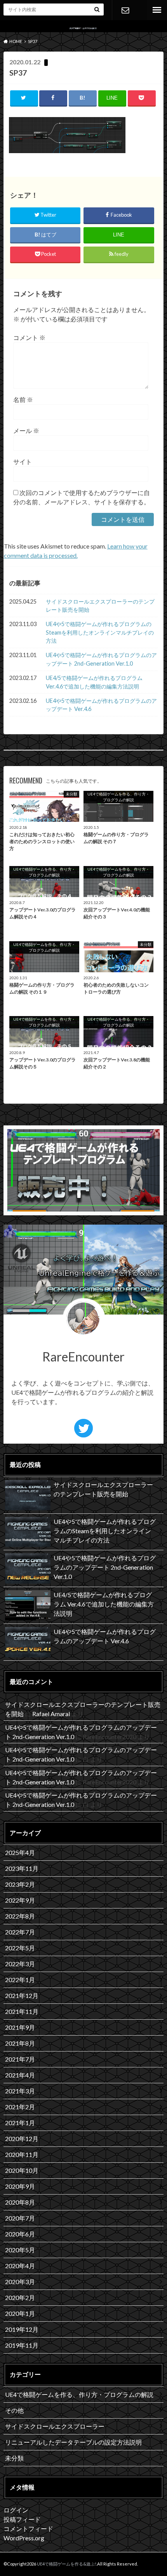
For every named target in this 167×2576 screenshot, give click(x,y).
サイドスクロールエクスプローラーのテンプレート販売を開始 (100, 606)
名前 (23, 399)
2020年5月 (20, 2250)
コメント (29, 337)
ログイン (16, 2510)
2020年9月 (20, 2186)
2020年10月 (22, 2170)
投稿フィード (22, 2519)
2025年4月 (20, 1852)
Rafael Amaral (51, 1714)
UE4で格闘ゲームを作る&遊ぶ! (67, 2564)
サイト (23, 462)
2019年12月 (22, 2329)
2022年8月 (20, 1916)
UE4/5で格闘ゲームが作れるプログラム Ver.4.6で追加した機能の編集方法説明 (94, 682)
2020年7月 (20, 2218)
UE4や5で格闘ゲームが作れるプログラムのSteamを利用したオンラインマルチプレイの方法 (100, 632)
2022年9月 (20, 1900)
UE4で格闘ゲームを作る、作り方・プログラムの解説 (79, 2394)
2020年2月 (20, 2297)
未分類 (14, 2458)
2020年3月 (20, 2282)
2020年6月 (20, 2234)
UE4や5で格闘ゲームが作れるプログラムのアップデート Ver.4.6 (101, 705)
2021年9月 (20, 2027)
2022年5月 (20, 1948)
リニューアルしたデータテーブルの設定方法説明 (73, 2442)
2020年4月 (20, 2266)
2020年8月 (20, 2202)
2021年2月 (20, 2107)
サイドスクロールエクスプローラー (55, 2426)
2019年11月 (22, 2345)
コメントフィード (28, 2529)
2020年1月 (20, 2313)
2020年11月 (22, 2154)
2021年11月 (22, 2011)
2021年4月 (20, 2075)
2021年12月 (22, 1995)
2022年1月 (20, 1980)
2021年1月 (20, 2123)
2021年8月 (20, 2043)
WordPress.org (24, 2538)
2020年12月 (22, 2139)
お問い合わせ (125, 10)
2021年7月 (20, 2059)
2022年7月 (20, 1932)
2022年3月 (20, 1964)
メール (26, 430)
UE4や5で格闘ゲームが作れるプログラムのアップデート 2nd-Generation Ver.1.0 (101, 659)
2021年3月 (20, 2091)
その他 (14, 2410)
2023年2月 (20, 1884)
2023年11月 (22, 1868)
